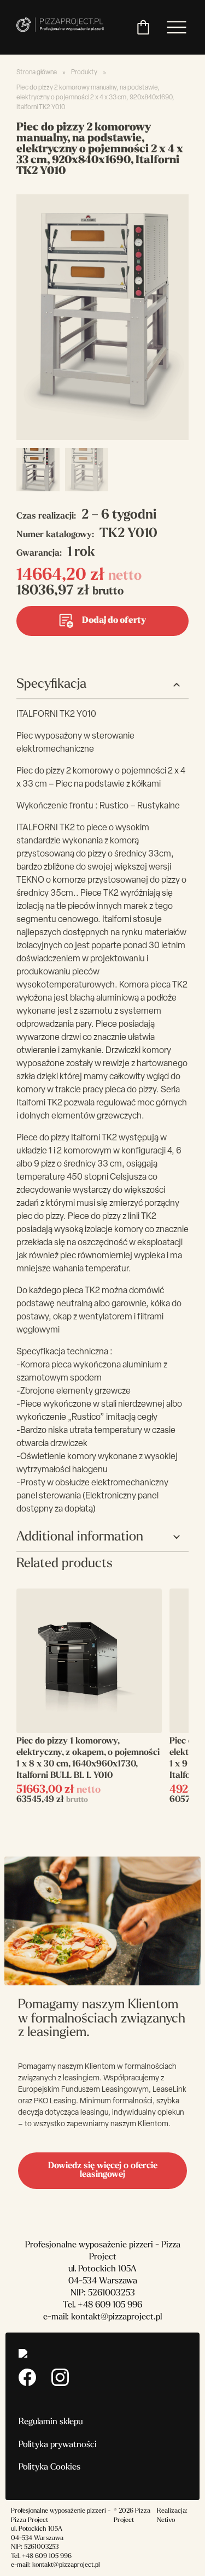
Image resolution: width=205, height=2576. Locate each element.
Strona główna (37, 73)
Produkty (84, 73)
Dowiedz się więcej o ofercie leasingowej (103, 2171)
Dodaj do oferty (114, 621)
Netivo (166, 2520)
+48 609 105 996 (110, 2305)
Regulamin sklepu (51, 2422)
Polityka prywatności (58, 2445)
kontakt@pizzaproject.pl (116, 2317)
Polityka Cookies (49, 2467)
